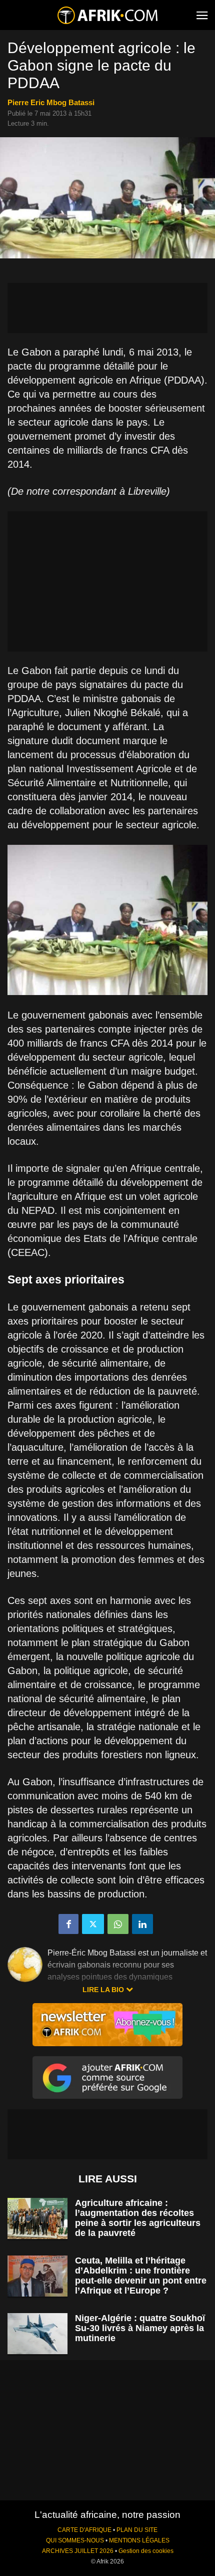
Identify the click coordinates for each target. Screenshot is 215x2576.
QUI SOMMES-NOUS (75, 2540)
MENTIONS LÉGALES (139, 2540)
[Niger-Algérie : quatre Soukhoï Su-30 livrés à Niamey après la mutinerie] (37, 2334)
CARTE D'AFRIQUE (84, 2530)
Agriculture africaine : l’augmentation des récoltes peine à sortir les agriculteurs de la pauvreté (138, 2218)
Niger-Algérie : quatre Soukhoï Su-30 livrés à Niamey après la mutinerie (140, 2328)
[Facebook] (68, 1924)
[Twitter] (93, 1924)
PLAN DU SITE (137, 2530)
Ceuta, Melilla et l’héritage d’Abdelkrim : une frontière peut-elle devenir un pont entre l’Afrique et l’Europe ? (141, 2276)
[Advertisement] (107, 308)
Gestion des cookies (146, 2551)
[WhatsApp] (118, 1924)
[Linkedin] (142, 1924)
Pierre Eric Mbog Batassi (51, 102)
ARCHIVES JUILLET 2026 (78, 2551)
